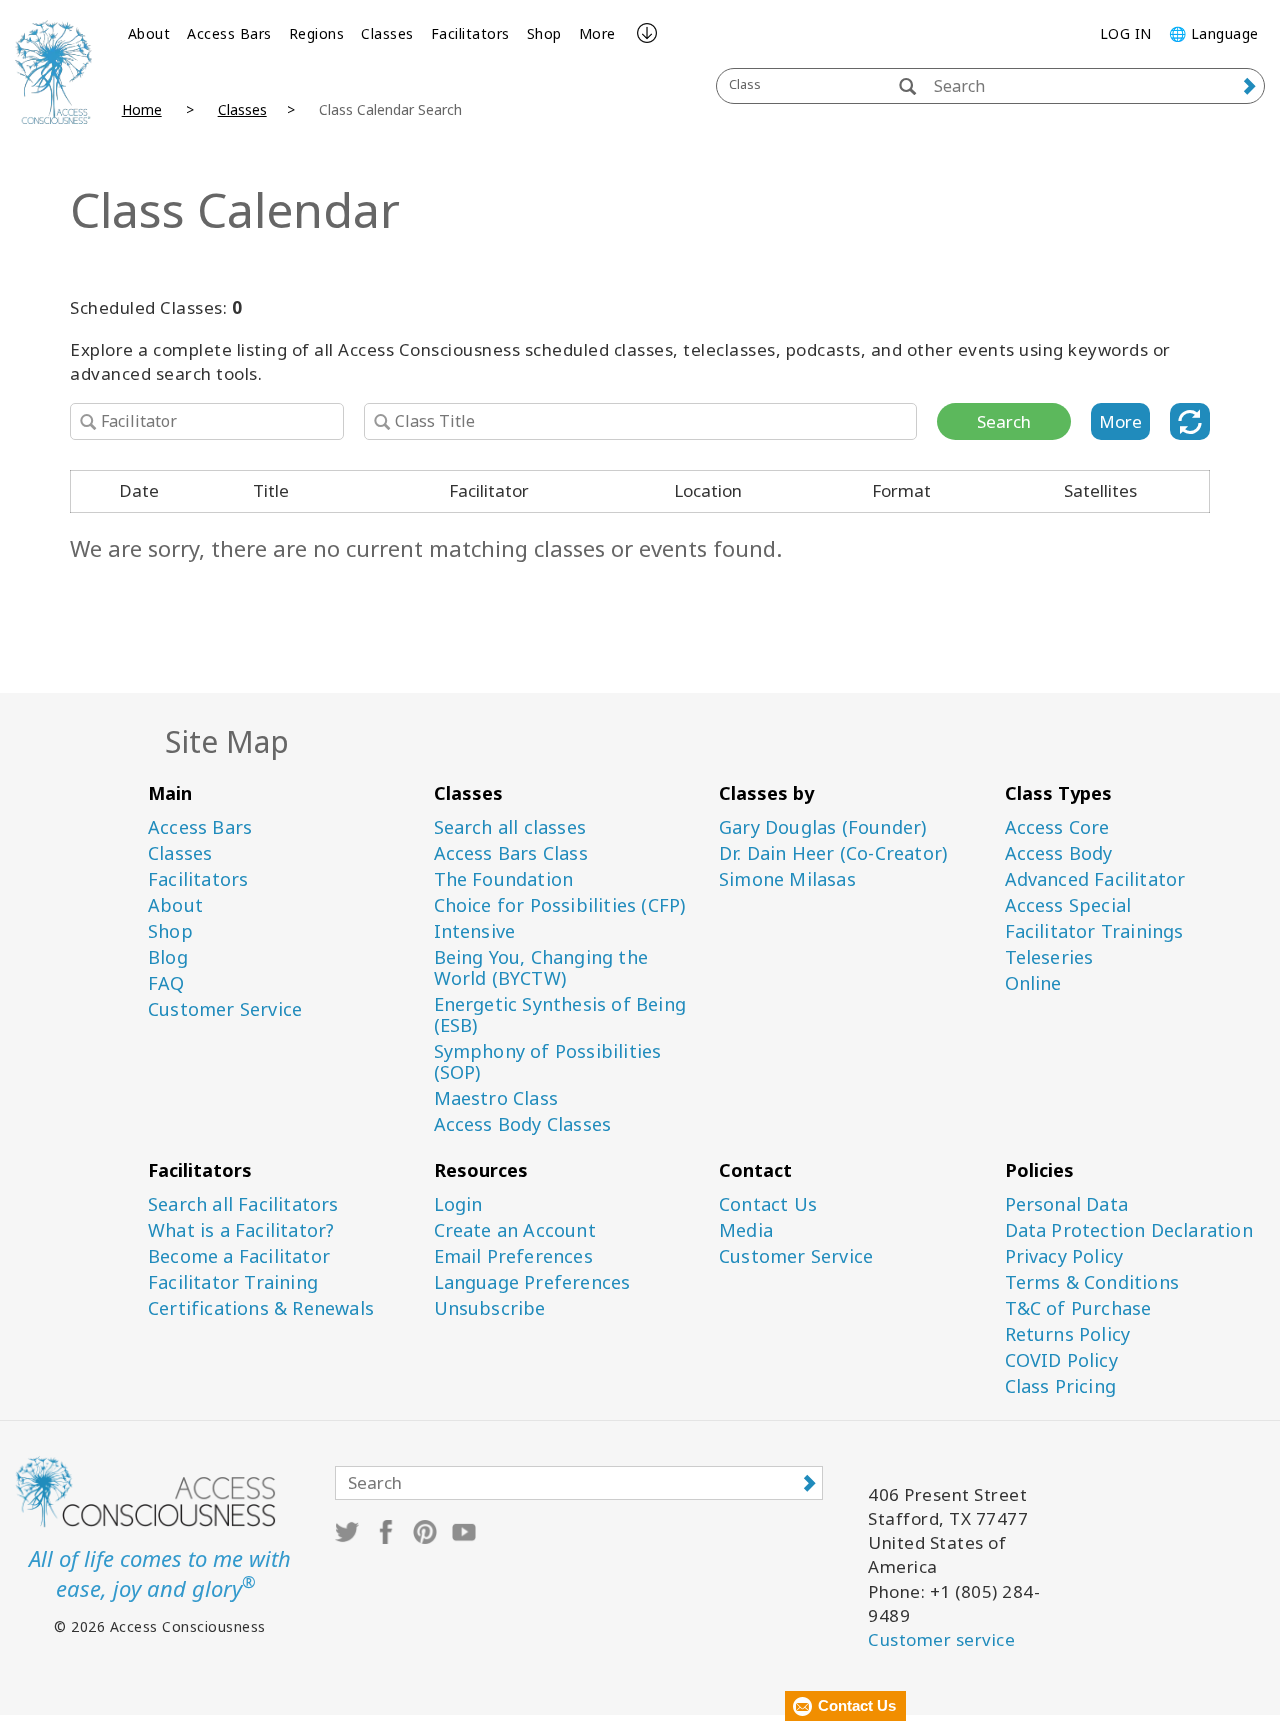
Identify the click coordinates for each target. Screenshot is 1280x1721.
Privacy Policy (1064, 1256)
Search (1004, 421)
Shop (544, 33)
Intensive (475, 931)
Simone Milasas (787, 879)
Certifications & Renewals (261, 1308)
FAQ (166, 983)
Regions (317, 33)
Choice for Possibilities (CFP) (560, 905)
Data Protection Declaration (1129, 1230)
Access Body (1059, 853)
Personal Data (1067, 1204)
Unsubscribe (490, 1308)
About (149, 33)
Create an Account (515, 1230)
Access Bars (229, 33)
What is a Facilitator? (241, 1230)
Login (458, 1204)
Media (746, 1230)
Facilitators (470, 33)
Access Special (1068, 905)
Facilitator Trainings (1094, 931)
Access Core (1057, 827)
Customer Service (225, 1009)
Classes (387, 33)
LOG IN (1126, 33)
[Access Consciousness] (53, 72)
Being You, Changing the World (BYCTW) (541, 968)
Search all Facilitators (243, 1204)
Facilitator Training (233, 1282)
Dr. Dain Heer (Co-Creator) (833, 853)
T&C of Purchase (1078, 1308)
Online (1033, 983)
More (597, 33)
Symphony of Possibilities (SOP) (548, 1062)
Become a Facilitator (239, 1256)
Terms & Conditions (1092, 1282)
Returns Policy (1068, 1334)
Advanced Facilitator (1095, 879)
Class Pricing (1061, 1386)
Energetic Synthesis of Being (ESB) (560, 1015)
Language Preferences (532, 1282)
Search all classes (510, 827)
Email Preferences (513, 1256)
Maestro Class (496, 1098)
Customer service (941, 1639)
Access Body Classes (523, 1124)
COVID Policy (1061, 1360)
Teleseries (1049, 957)
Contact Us (768, 1204)
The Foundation (504, 879)
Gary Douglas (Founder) (822, 827)
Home (142, 109)
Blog (168, 957)
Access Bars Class (511, 853)
